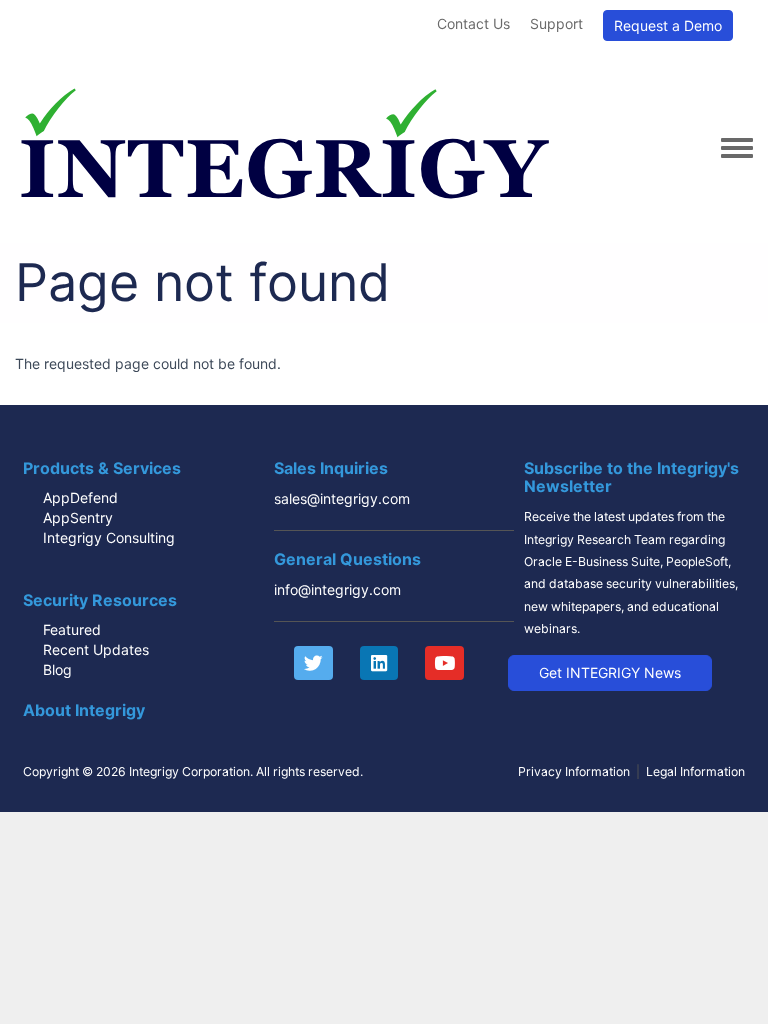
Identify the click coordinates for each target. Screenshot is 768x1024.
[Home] (284, 147)
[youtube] (434, 663)
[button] (610, 673)
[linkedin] (369, 663)
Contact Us (473, 23)
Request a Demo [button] (668, 25)
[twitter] (303, 663)
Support (556, 23)
